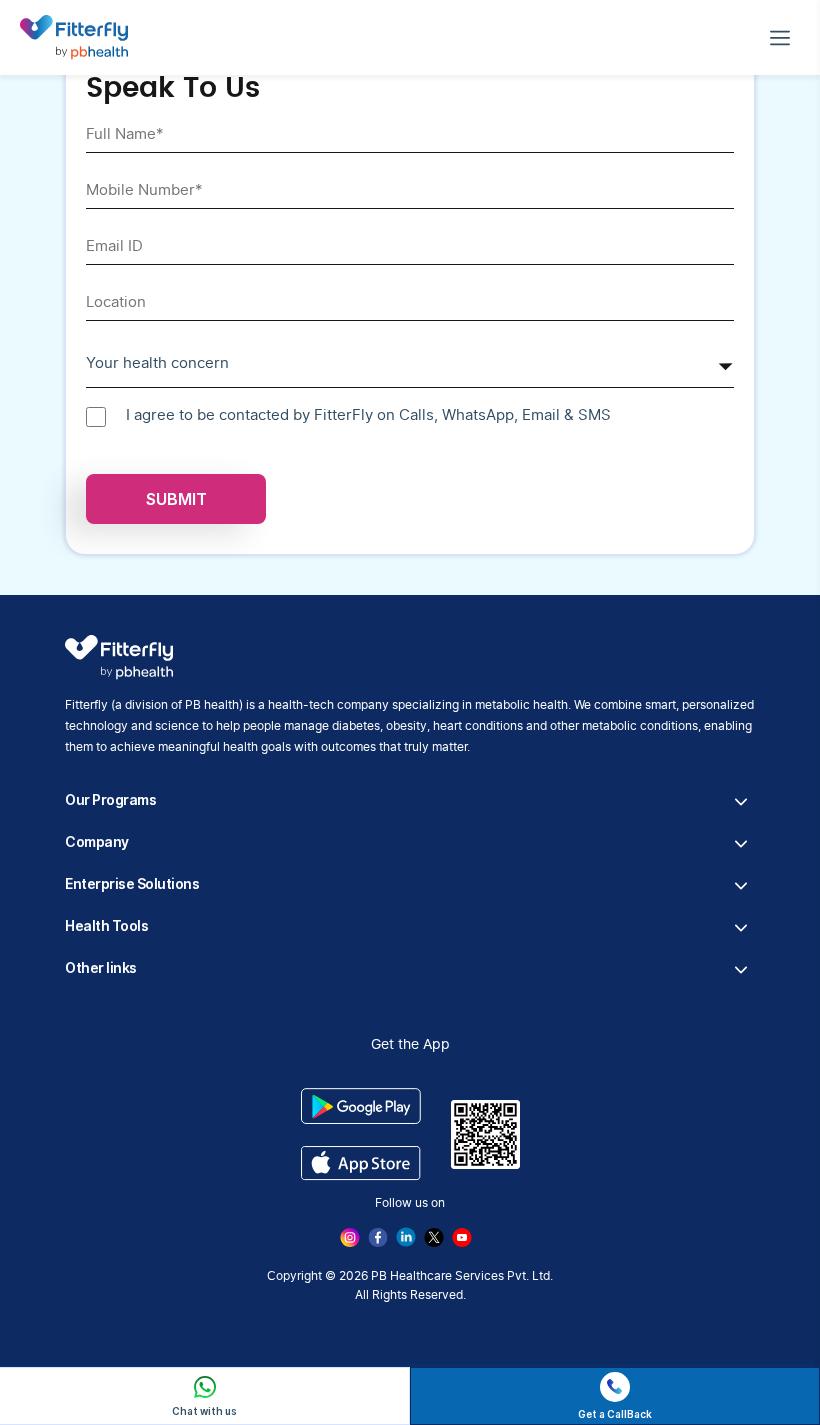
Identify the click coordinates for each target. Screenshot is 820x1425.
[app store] (360, 1162)
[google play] (360, 1105)
